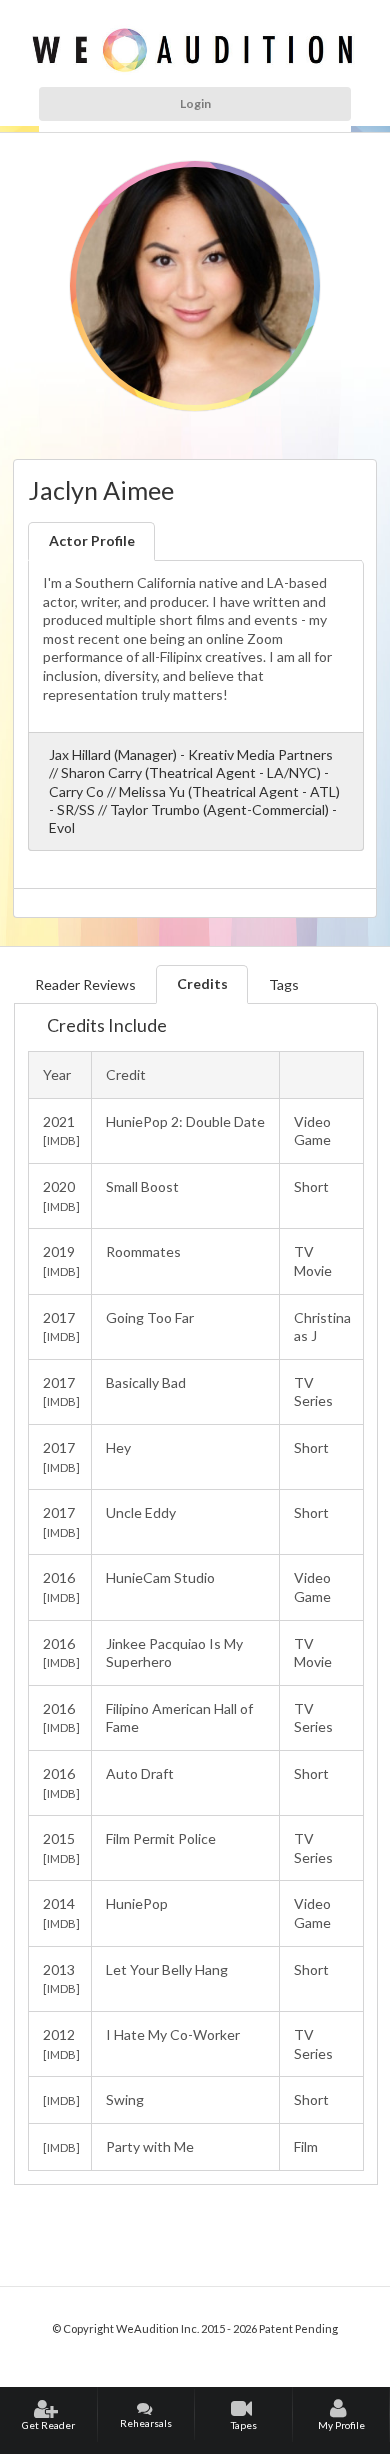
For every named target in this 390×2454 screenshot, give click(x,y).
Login (195, 103)
